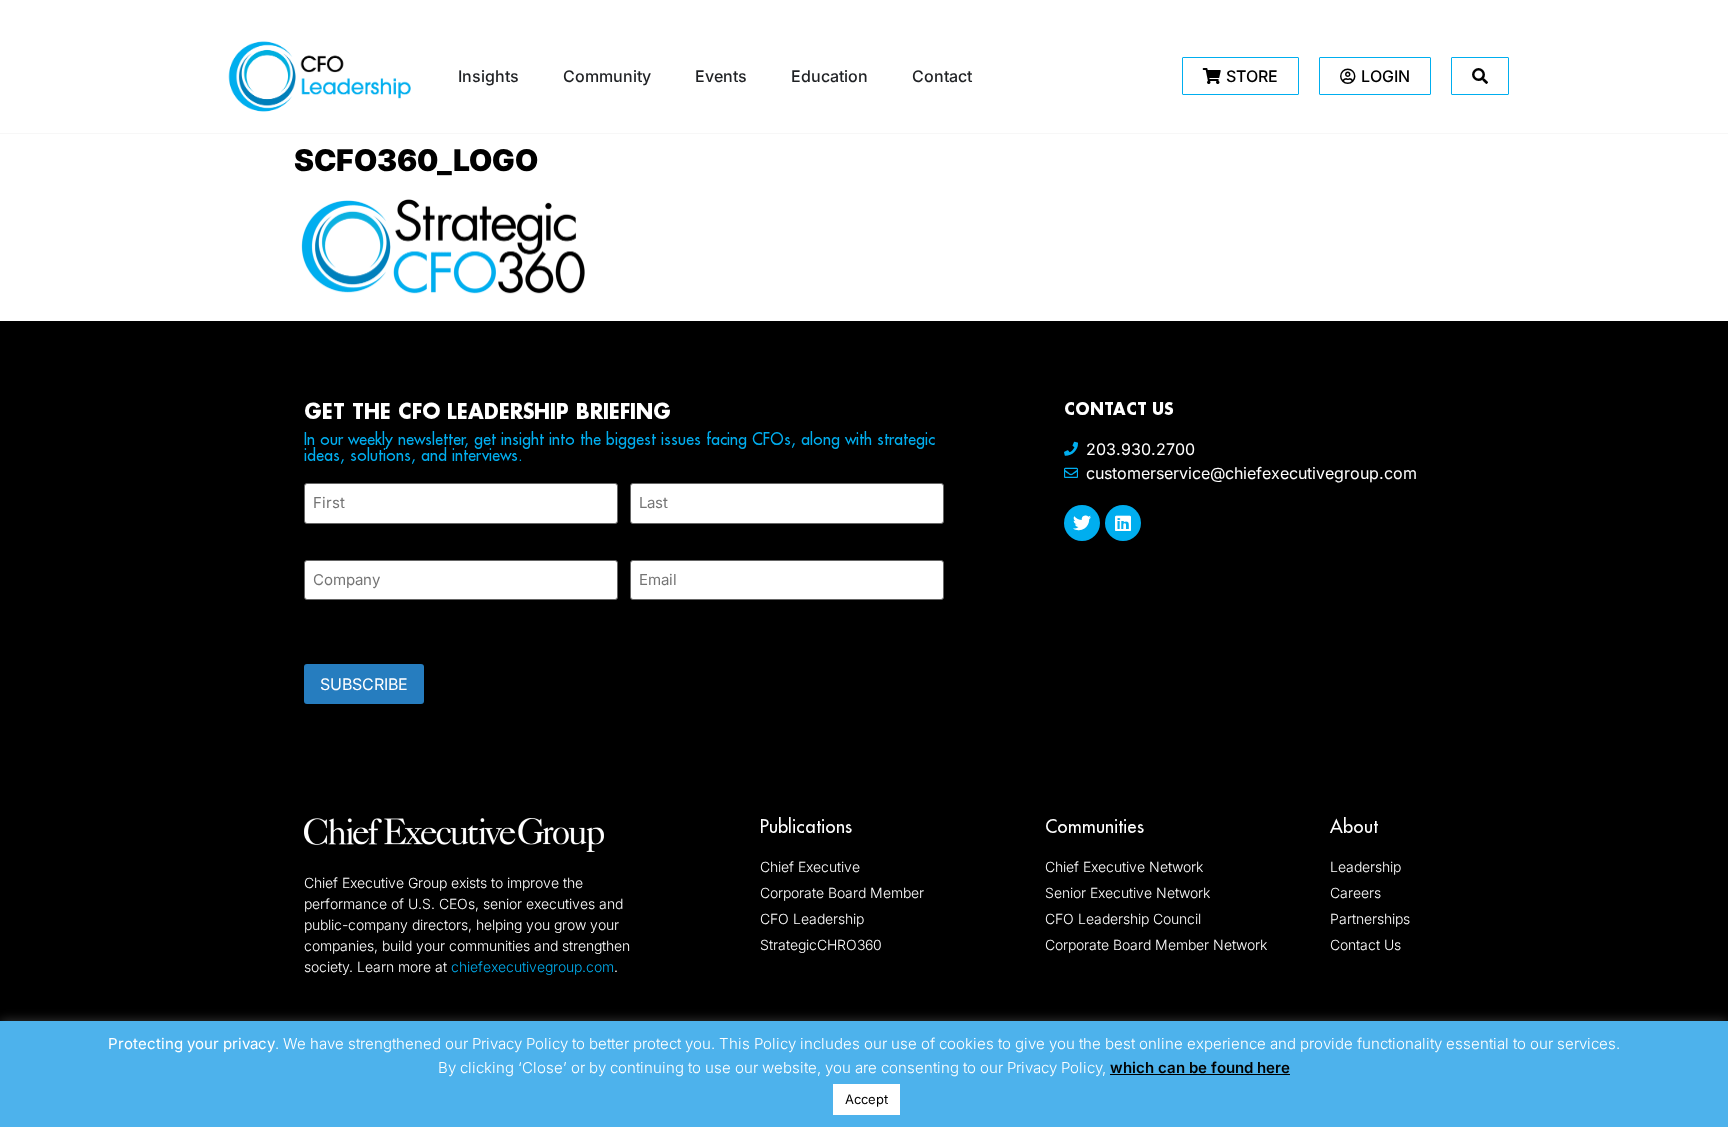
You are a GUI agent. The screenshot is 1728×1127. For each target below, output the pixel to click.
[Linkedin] (1123, 523)
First (320, 535)
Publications (806, 826)
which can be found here (1200, 1067)
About (1354, 826)
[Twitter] (1082, 523)
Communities (1094, 826)
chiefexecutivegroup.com (532, 966)
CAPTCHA (344, 626)
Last (644, 535)
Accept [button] (866, 1099)
